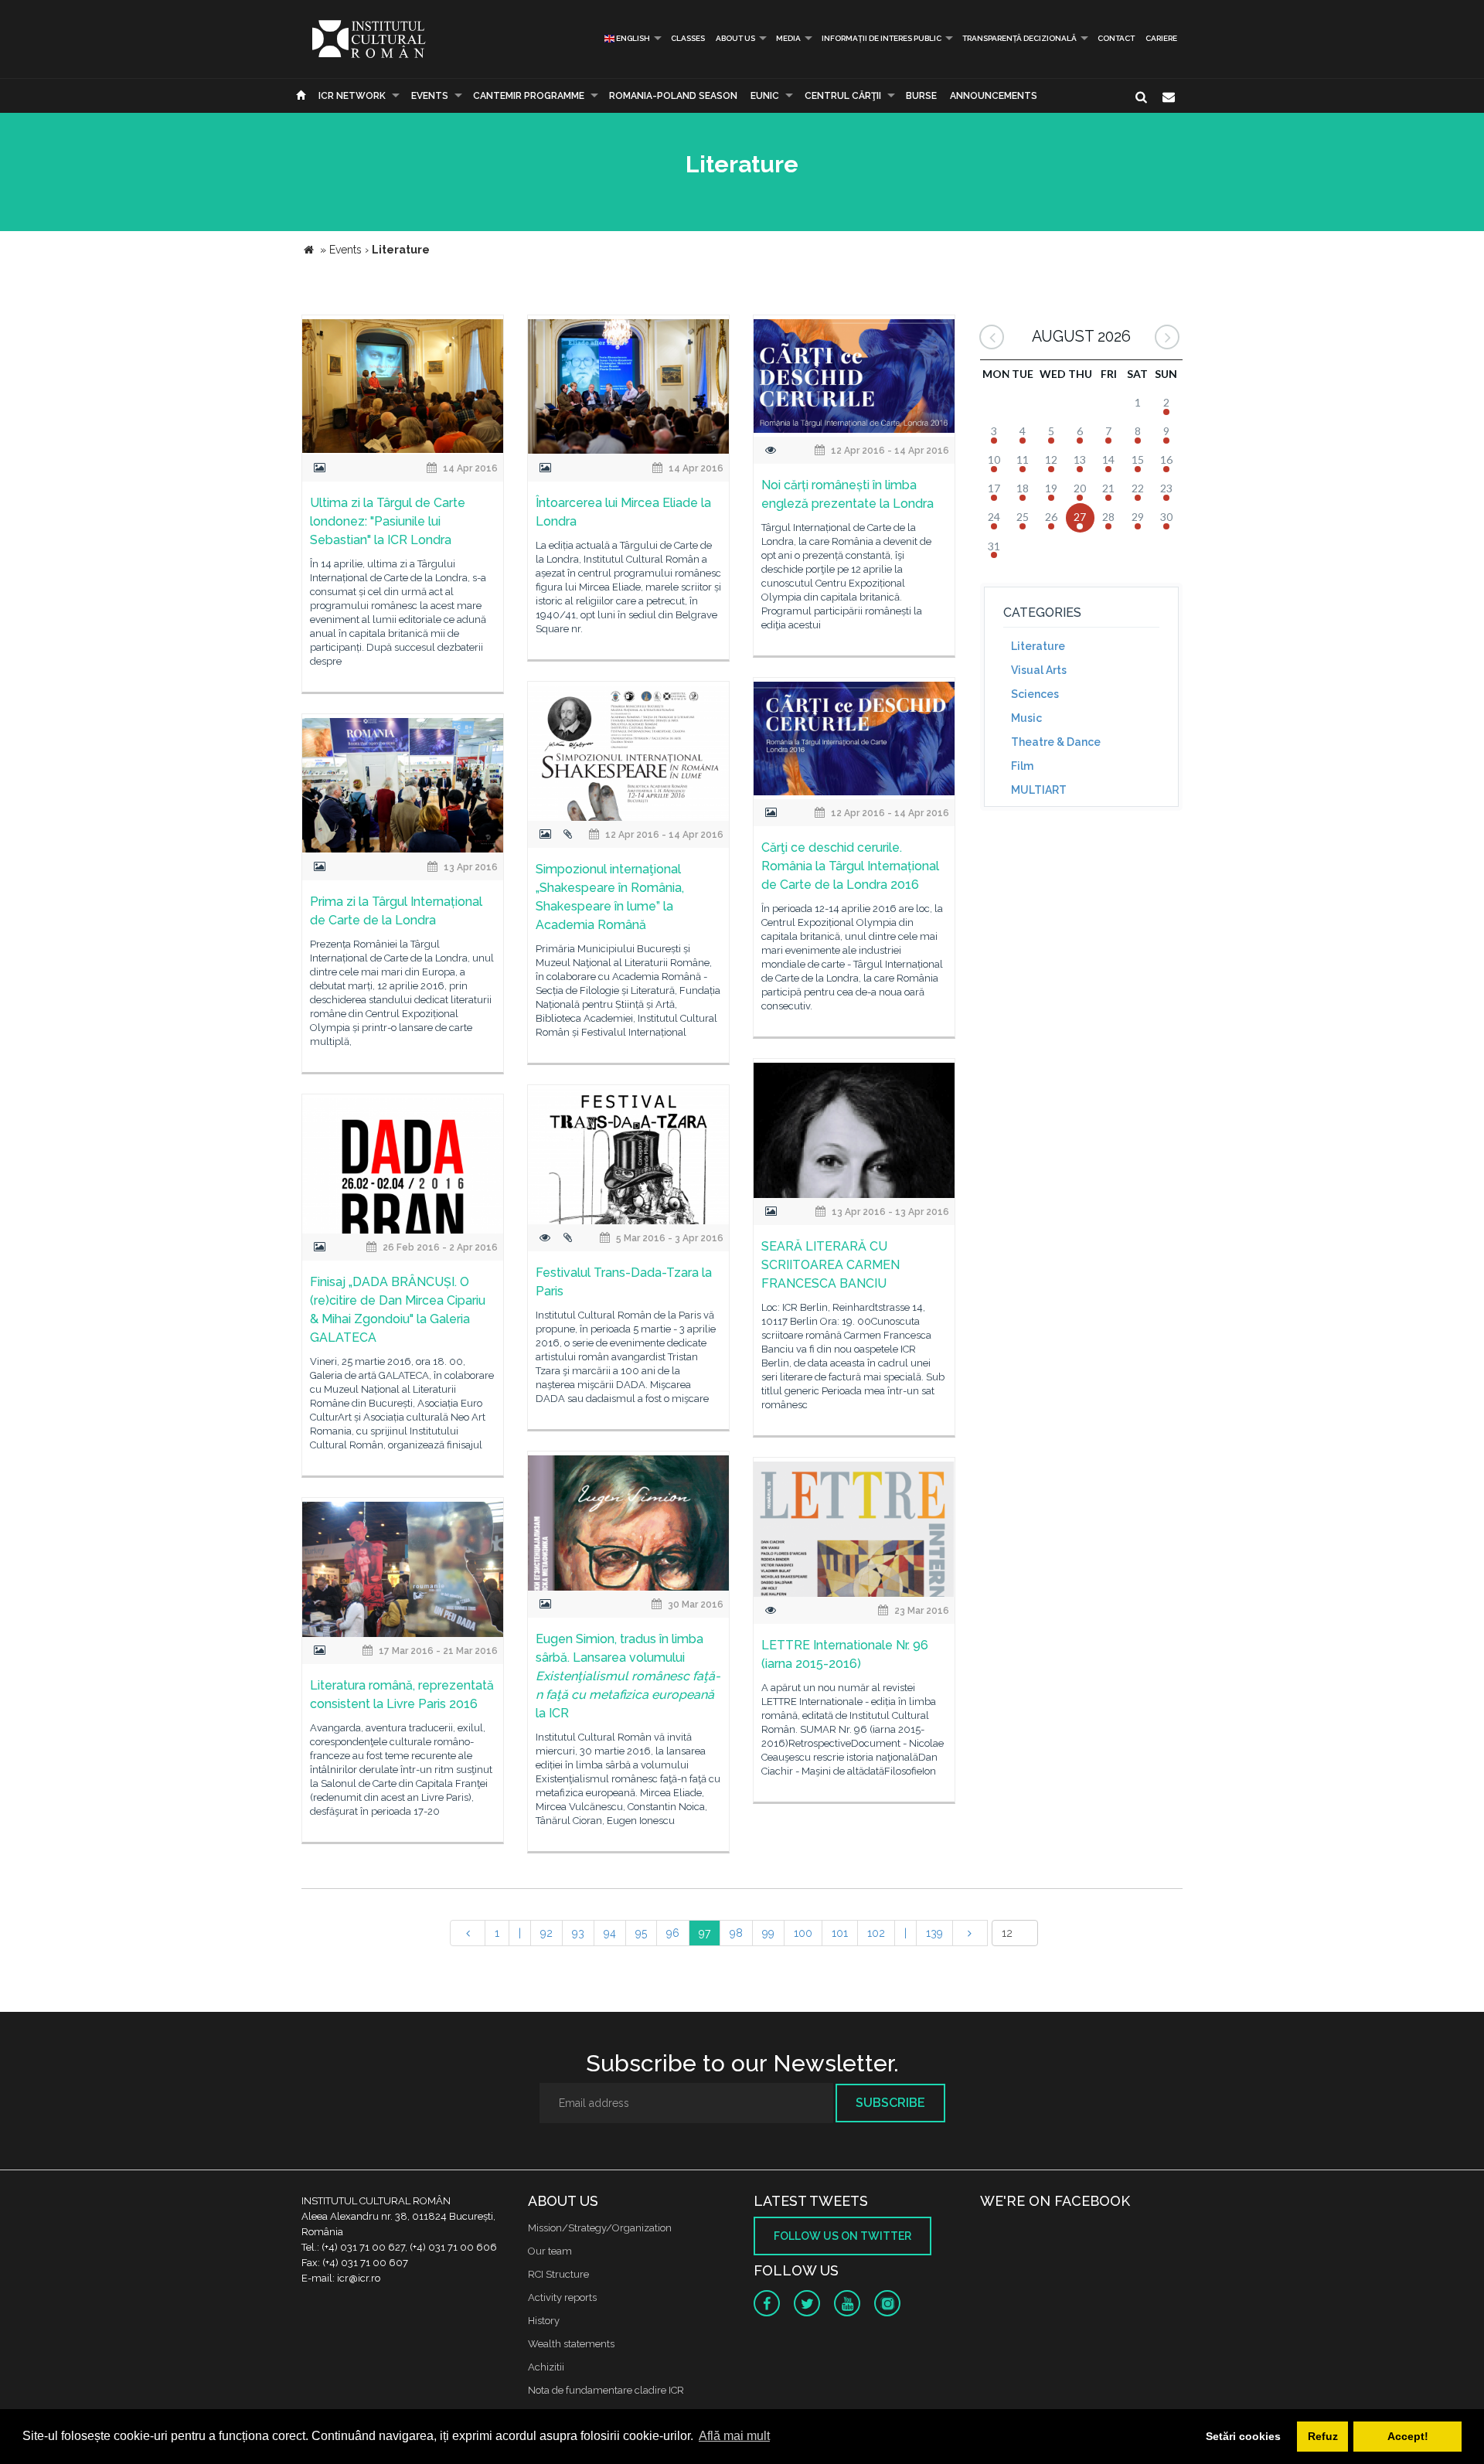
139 (934, 1933)
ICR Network (352, 96)
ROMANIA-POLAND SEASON (673, 96)
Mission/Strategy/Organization (600, 2228)
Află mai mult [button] (734, 2436)
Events (430, 96)
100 (803, 1933)
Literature (1038, 646)
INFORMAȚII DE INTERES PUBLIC (882, 38)
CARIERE (1161, 38)
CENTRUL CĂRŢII (843, 96)
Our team (550, 2251)
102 (876, 1933)
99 (768, 1933)
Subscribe (890, 2103)
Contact (1116, 38)
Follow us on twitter (842, 2236)
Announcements (994, 96)
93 (578, 1933)
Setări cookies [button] (1243, 2436)
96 (673, 1933)
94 (610, 1933)
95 (641, 1933)
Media (788, 38)
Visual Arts (1039, 670)
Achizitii (546, 2367)
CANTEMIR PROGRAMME (529, 96)
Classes (688, 38)
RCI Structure (558, 2274)
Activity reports (562, 2297)
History (544, 2321)
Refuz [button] (1323, 2436)
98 (736, 1933)
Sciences (1035, 694)
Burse (921, 96)
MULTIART (1039, 790)
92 (546, 1933)
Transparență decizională (1019, 38)
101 (840, 1933)
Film (1022, 766)
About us (735, 38)
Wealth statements (571, 2344)
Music (1026, 718)
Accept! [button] (1408, 2436)
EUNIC (765, 96)
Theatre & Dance (1056, 742)
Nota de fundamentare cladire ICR (606, 2390)
